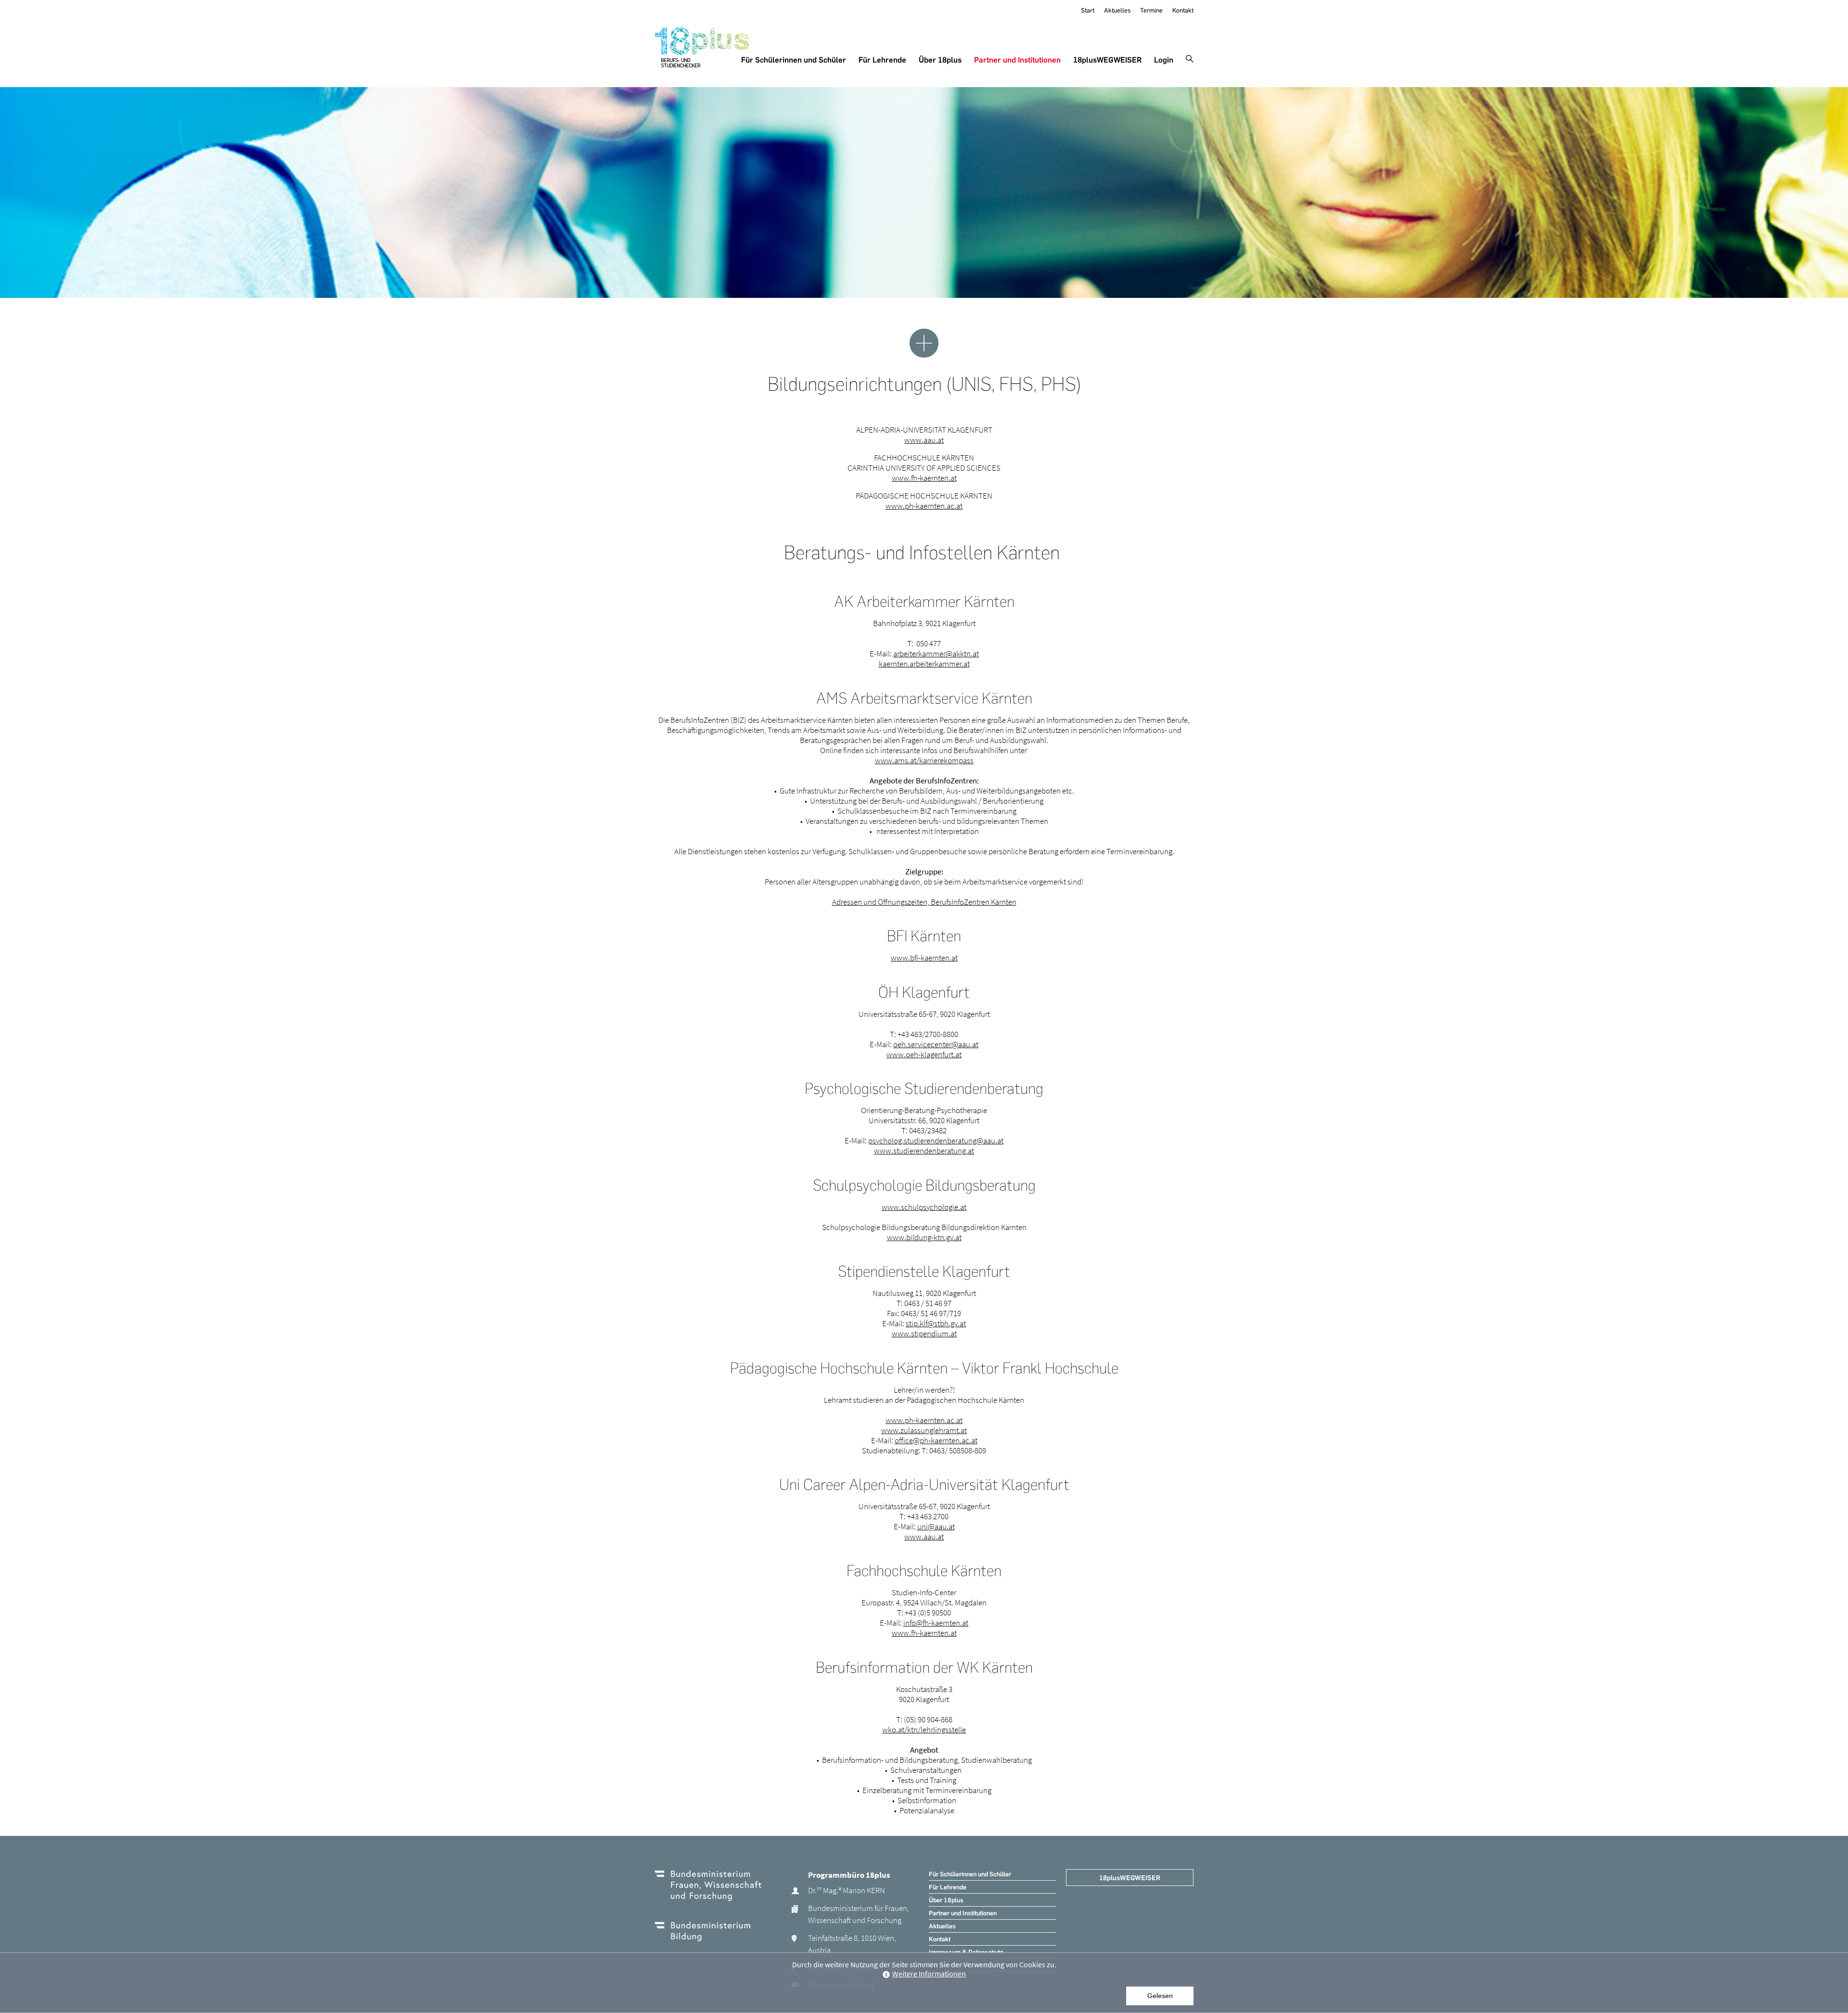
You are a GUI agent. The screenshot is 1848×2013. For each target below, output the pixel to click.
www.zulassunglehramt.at (924, 1430)
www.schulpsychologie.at (924, 1207)
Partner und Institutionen (1017, 60)
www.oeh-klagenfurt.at (924, 1054)
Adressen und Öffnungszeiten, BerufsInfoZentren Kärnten (924, 902)
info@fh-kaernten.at (936, 1623)
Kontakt (1183, 10)
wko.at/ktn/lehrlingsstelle (924, 1730)
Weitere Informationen (929, 1974)
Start (1088, 10)
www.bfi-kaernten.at (924, 958)
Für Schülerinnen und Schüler (794, 60)
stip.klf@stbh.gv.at (936, 1323)
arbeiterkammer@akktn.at (936, 654)
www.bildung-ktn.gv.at (924, 1237)
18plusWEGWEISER (1107, 60)
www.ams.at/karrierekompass (924, 760)
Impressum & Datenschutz (966, 1952)
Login (1164, 60)
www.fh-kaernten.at (924, 478)
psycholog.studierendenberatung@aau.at (936, 1141)
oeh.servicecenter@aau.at (936, 1044)
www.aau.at (924, 440)
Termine (1151, 10)
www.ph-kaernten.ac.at (924, 506)
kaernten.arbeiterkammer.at (924, 664)
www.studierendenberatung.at (924, 1151)
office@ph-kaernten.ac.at (936, 1440)
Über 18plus (940, 60)
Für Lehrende (882, 60)
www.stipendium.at (924, 1333)
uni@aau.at (936, 1526)
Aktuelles (1117, 10)
